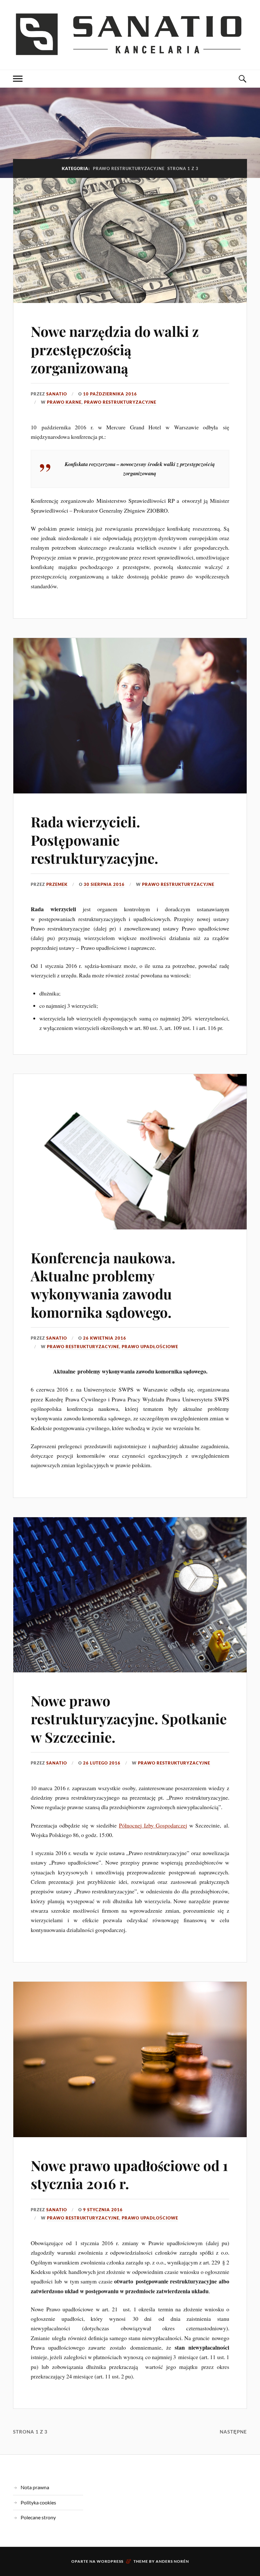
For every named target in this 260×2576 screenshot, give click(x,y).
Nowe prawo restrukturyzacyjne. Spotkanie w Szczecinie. (129, 1719)
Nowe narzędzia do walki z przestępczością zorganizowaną (115, 349)
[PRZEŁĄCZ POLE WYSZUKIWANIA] (242, 79)
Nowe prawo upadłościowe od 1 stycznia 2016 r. (129, 2174)
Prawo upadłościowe (150, 1347)
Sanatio (57, 394)
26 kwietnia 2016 (105, 1338)
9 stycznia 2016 (103, 2210)
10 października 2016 (110, 394)
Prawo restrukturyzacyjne (120, 402)
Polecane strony (38, 2517)
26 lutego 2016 (102, 1763)
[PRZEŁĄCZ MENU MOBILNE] (18, 79)
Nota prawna (35, 2487)
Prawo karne (64, 402)
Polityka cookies (38, 2502)
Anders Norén (172, 2561)
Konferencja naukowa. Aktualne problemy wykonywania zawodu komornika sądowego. (103, 1285)
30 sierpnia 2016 (104, 884)
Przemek (57, 884)
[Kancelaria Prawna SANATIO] (130, 34)
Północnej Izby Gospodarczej (153, 1825)
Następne (233, 2432)
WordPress (110, 2561)
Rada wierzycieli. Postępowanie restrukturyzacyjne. (94, 840)
